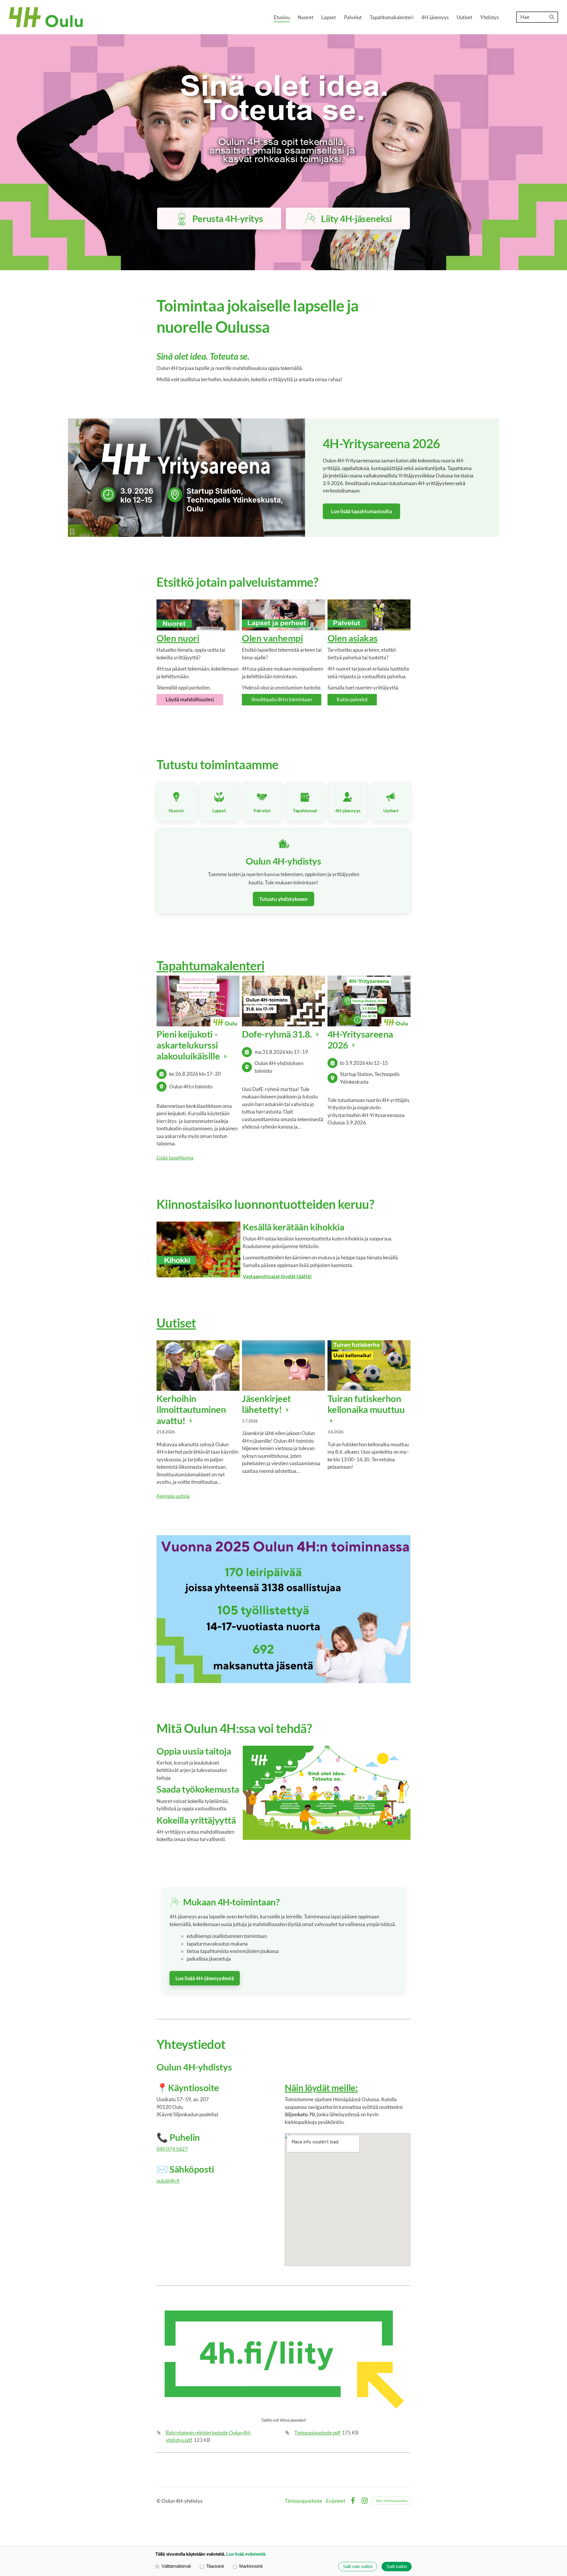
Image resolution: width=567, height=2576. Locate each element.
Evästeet (336, 2501)
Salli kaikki (397, 2566)
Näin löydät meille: (321, 2088)
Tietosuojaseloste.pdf (317, 2433)
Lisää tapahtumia (175, 1158)
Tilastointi (215, 2566)
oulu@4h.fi (168, 2181)
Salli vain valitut (358, 2566)
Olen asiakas (352, 638)
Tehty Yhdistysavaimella (391, 2501)
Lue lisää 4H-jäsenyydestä (205, 1978)
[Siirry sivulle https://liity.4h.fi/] (283, 2359)
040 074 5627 (172, 2149)
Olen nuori (178, 638)
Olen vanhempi (272, 638)
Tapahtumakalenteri (211, 965)
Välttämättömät (176, 2566)
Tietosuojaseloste (303, 2501)
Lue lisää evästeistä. (246, 2554)
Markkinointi (251, 2566)
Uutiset (176, 1323)
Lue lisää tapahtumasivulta (361, 511)
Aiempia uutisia (173, 1496)
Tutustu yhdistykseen (283, 899)
